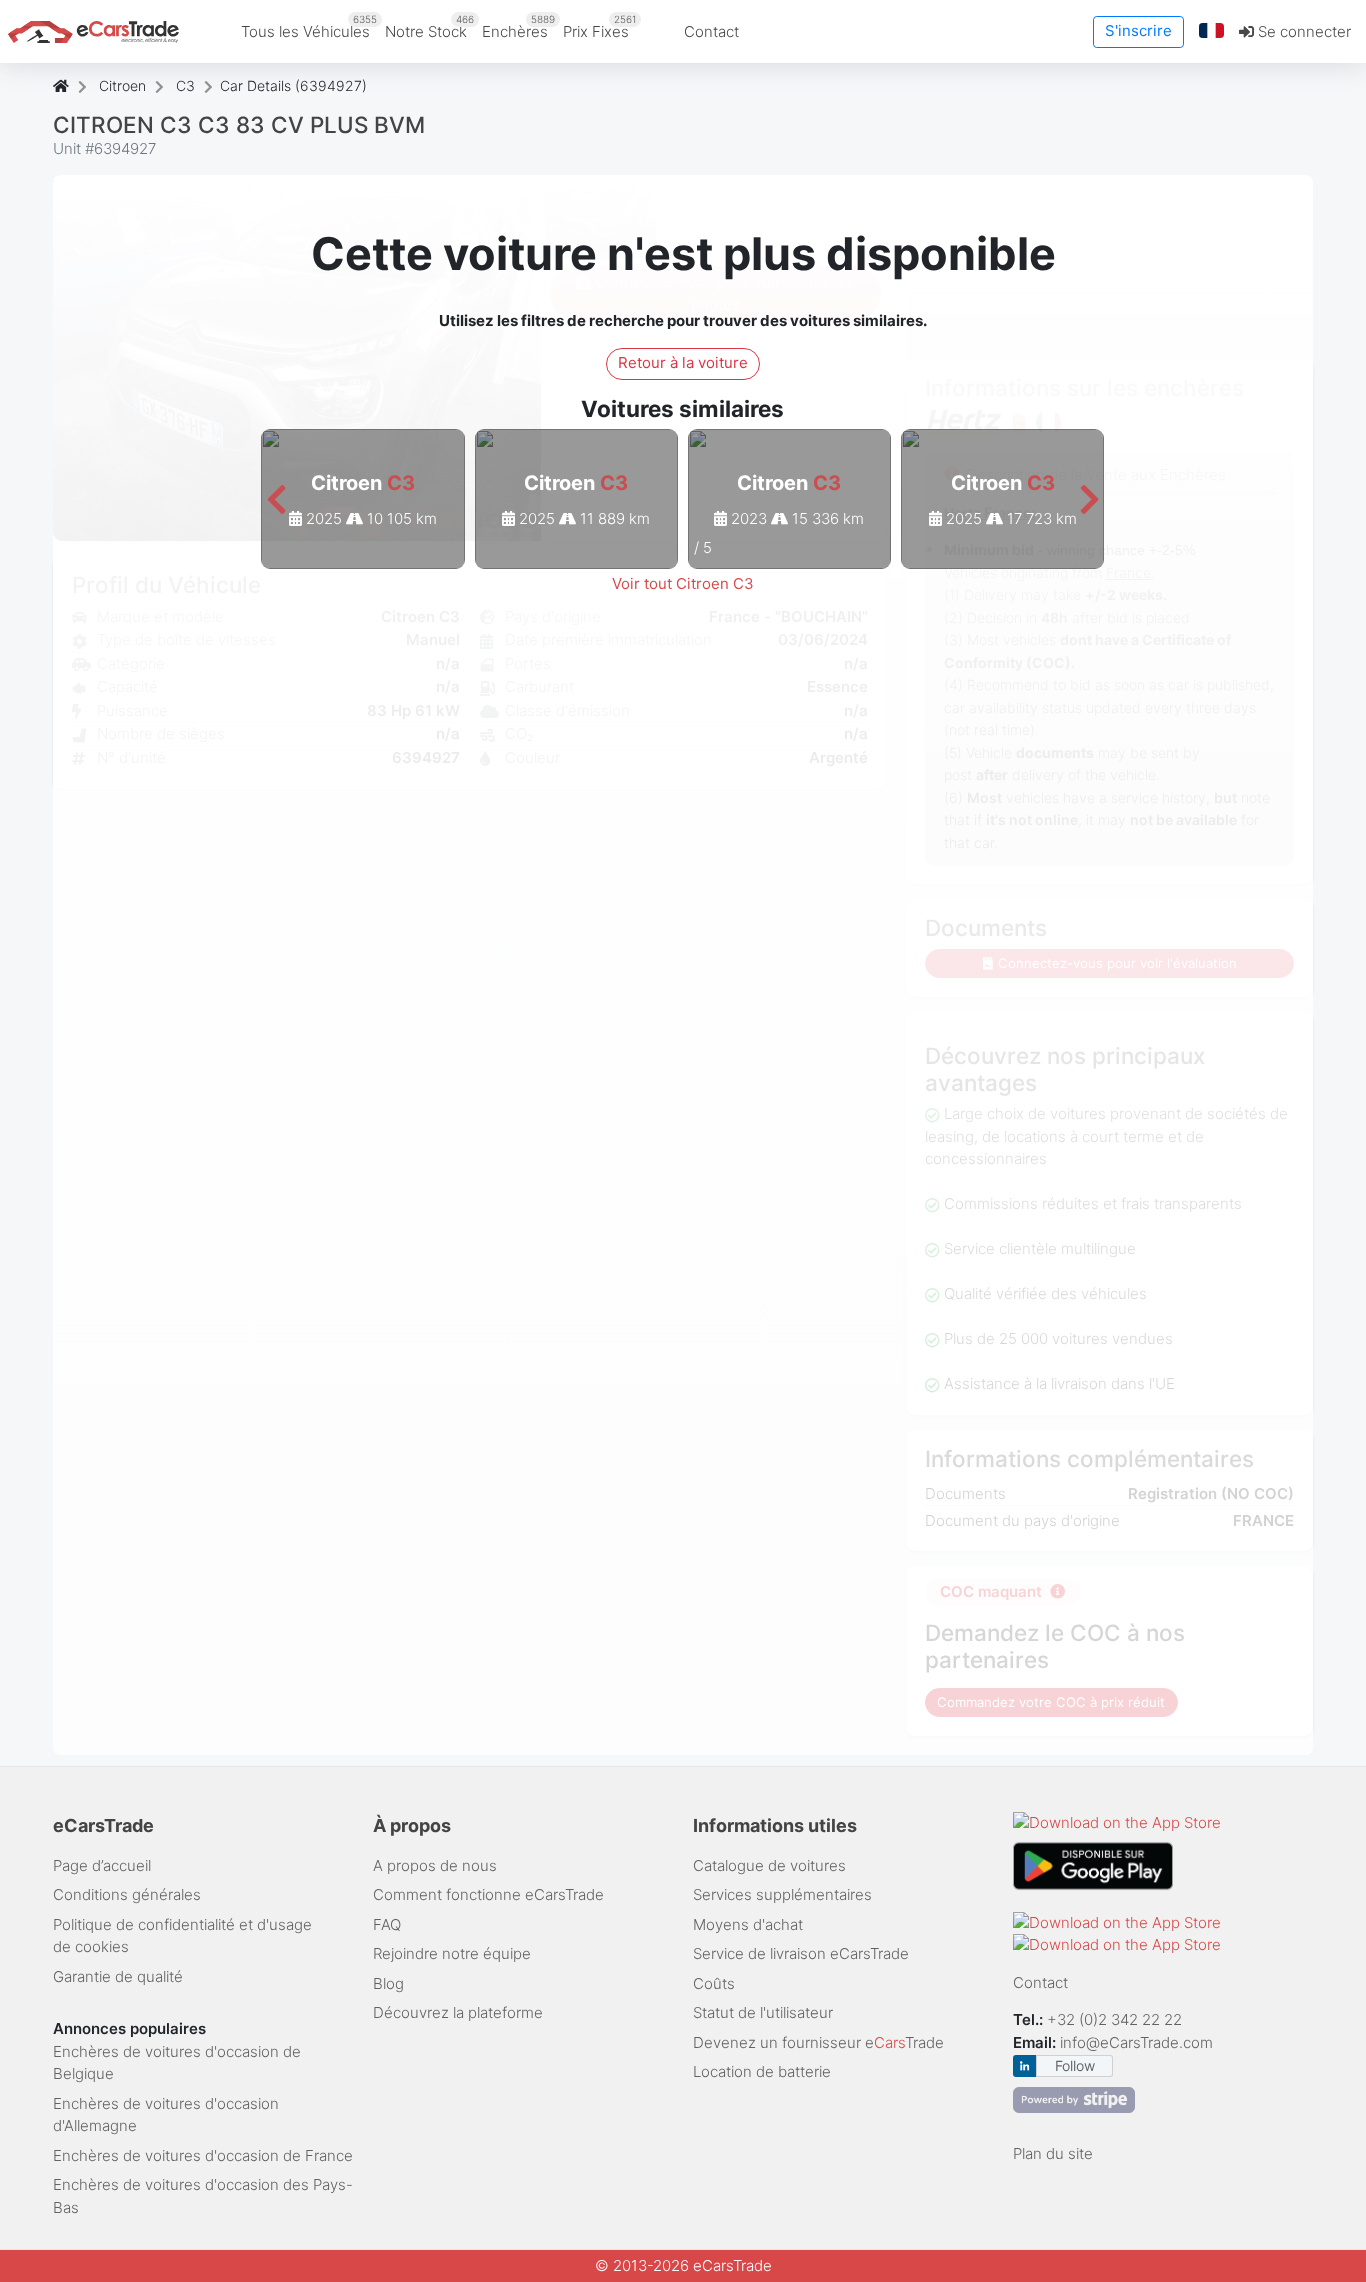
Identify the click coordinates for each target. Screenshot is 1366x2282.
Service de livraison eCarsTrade (801, 1953)
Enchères (518, 27)
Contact (711, 31)
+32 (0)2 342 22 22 (1116, 2019)
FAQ (387, 1924)
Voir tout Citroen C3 (683, 583)
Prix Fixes (599, 27)
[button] (1212, 31)
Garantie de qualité (118, 1976)
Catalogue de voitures (769, 1865)
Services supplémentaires (782, 1894)
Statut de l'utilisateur (763, 2012)
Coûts (714, 1983)
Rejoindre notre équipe (452, 1953)
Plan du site (1053, 2153)
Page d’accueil (102, 1865)
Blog (388, 1983)
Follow (1075, 2065)
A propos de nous (435, 1865)
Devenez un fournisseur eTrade (818, 2042)
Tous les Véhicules (309, 27)
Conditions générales (127, 1894)
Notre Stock (429, 27)
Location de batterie (762, 2071)
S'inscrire (1138, 30)
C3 (185, 85)
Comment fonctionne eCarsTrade (488, 1894)
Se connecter (1302, 31)
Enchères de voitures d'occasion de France (203, 2155)
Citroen (122, 85)
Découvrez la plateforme (458, 2012)
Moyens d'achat (748, 1924)
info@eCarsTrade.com (1136, 2042)
